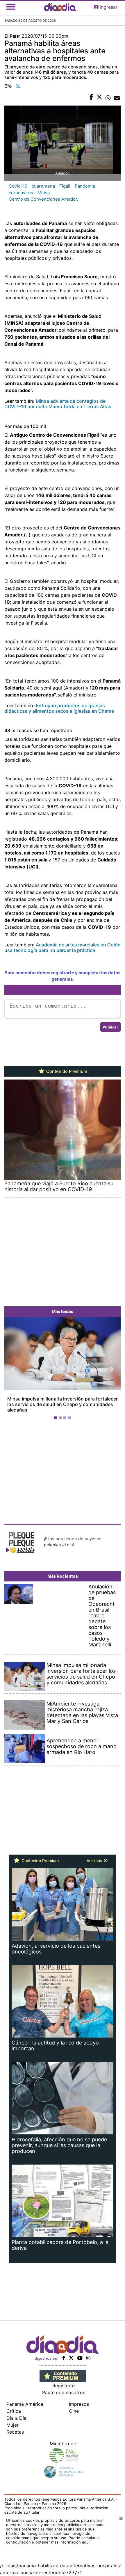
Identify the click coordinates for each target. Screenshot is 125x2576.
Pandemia (85, 186)
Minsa (44, 193)
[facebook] (64, 2352)
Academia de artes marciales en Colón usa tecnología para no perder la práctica (63, 947)
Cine (74, 2406)
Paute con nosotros (64, 2387)
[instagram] (88, 2352)
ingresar (109, 7)
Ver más (95, 1855)
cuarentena (43, 186)
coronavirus (21, 193)
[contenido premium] (63, 2370)
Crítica (14, 2406)
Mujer (12, 2419)
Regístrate (64, 2380)
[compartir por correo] (117, 97)
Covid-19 (18, 186)
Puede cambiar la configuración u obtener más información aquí (53, 2534)
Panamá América (25, 2399)
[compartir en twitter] (99, 97)
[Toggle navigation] (11, 7)
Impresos (79, 2399)
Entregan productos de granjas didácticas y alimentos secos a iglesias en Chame (59, 708)
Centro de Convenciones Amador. (43, 199)
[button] (13, 1367)
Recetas (15, 2426)
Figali (65, 186)
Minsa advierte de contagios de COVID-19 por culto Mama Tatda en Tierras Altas (58, 404)
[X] (71, 2352)
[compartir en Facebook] (91, 97)
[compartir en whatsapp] (108, 97)
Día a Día (16, 2412)
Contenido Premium (66, 1071)
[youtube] (80, 2352)
